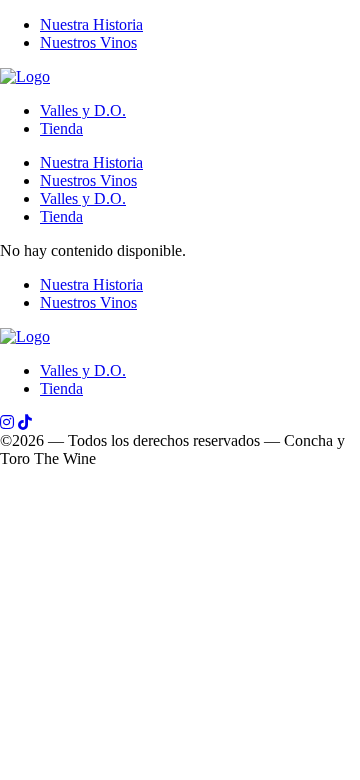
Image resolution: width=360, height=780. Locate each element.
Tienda (61, 128)
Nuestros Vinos (88, 42)
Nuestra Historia (91, 24)
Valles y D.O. (83, 110)
